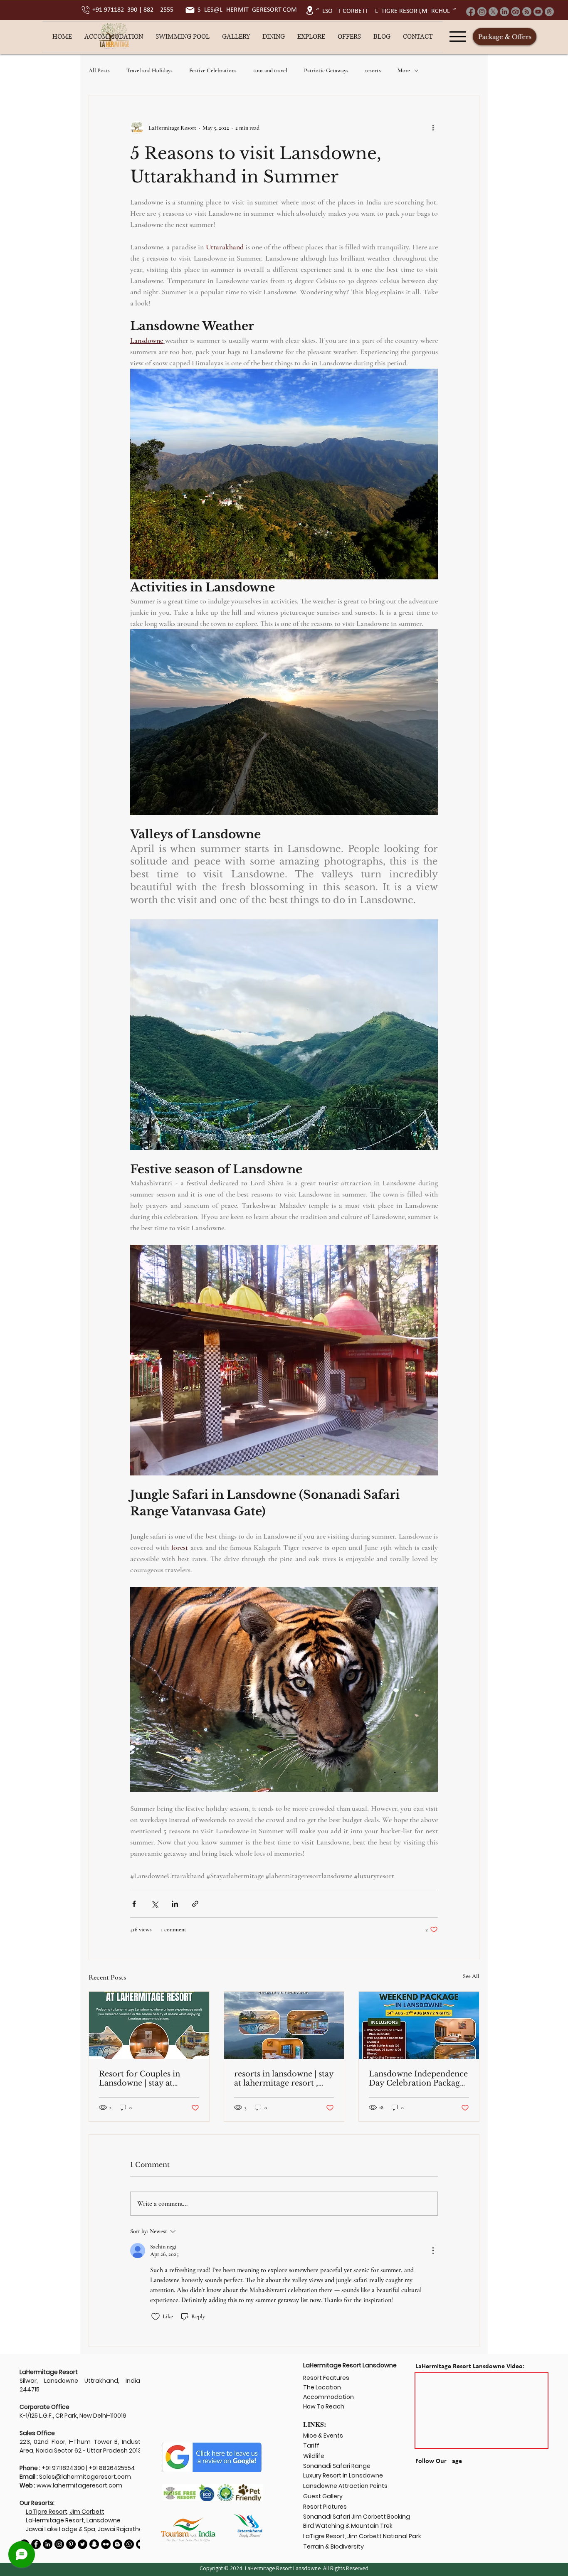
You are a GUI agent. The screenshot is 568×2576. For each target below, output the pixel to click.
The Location (322, 2387)
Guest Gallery (324, 2496)
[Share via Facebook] (134, 1904)
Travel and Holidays (149, 70)
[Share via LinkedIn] (175, 1904)
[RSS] (527, 12)
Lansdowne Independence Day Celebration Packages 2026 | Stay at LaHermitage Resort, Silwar (418, 2079)
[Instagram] (482, 12)
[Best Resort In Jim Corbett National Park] (117, 2544)
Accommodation (328, 2397)
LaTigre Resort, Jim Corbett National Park (362, 2536)
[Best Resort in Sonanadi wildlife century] (129, 2544)
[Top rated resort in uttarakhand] (94, 2544)
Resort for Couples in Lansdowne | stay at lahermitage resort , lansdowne (140, 2079)
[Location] (310, 10)
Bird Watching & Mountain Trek (348, 2526)
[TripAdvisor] (516, 12)
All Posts (99, 70)
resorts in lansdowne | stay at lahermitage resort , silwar (284, 2079)
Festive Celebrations (213, 70)
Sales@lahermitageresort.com (85, 2477)
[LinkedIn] (504, 12)
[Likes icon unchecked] (156, 2317)
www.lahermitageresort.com (79, 2485)
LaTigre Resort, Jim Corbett (65, 2512)
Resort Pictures (325, 2507)
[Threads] (549, 12)
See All (471, 1976)
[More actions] (433, 128)
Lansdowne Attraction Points (345, 2486)
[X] (493, 12)
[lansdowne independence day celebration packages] (419, 2025)
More (404, 70)
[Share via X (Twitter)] (154, 1904)
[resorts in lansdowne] (284, 2025)
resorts (373, 70)
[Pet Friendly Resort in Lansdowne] (48, 2544)
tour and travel (270, 70)
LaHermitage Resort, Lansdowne (73, 2520)
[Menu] (458, 37)
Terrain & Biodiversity (333, 2546)
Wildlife (314, 2456)
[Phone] (86, 10)
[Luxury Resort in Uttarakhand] (83, 2544)
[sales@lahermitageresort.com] (190, 10)
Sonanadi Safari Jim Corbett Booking (357, 2517)
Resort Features (327, 2378)
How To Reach (324, 2406)
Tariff (311, 2445)
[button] (114, 37)
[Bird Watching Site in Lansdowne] (59, 2544)
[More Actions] (433, 2251)
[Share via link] (195, 1904)
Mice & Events (323, 2436)
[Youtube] (538, 12)
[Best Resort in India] (106, 2544)
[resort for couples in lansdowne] (149, 2025)
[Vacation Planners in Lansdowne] (71, 2544)
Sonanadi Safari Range (337, 2466)
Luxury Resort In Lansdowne (343, 2475)
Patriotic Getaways (326, 70)
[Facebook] (471, 12)
